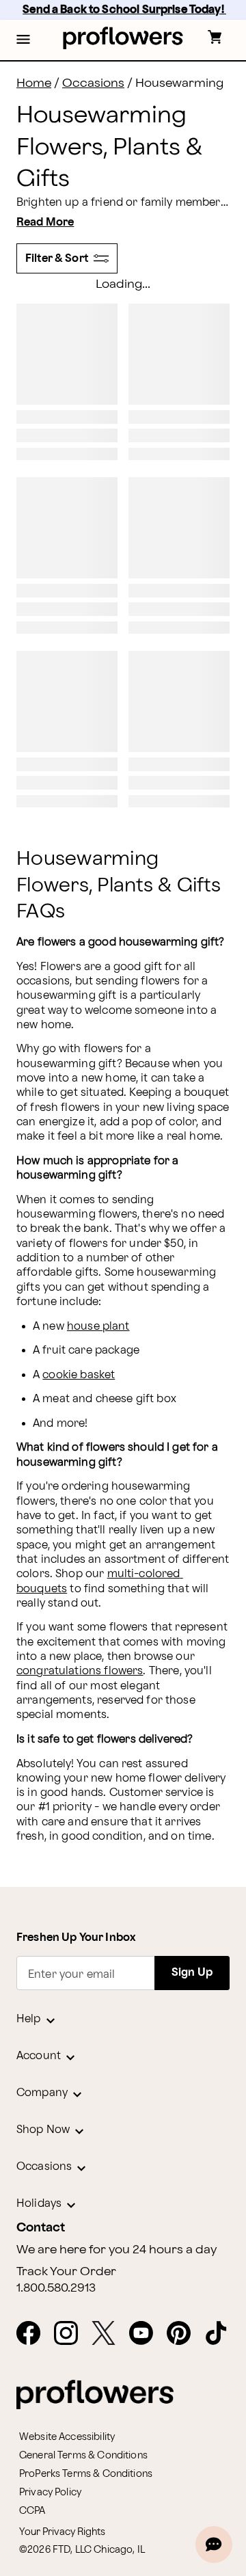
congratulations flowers (80, 1671)
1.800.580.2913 (56, 2288)
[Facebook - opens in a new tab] (34, 2334)
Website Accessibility (67, 2437)
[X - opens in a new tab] (109, 2334)
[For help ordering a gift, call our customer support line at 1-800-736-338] (123, 38)
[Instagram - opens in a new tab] (71, 2334)
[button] (23, 40)
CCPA (32, 2511)
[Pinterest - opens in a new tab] (184, 2334)
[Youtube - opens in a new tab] (147, 2334)
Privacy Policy (50, 2492)
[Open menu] (23, 40)
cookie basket (79, 1375)
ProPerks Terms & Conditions (86, 2474)
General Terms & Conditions (83, 2455)
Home (34, 83)
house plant (98, 1327)
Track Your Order (66, 2272)
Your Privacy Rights (62, 2532)
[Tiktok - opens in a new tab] (222, 2334)
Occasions (93, 83)
